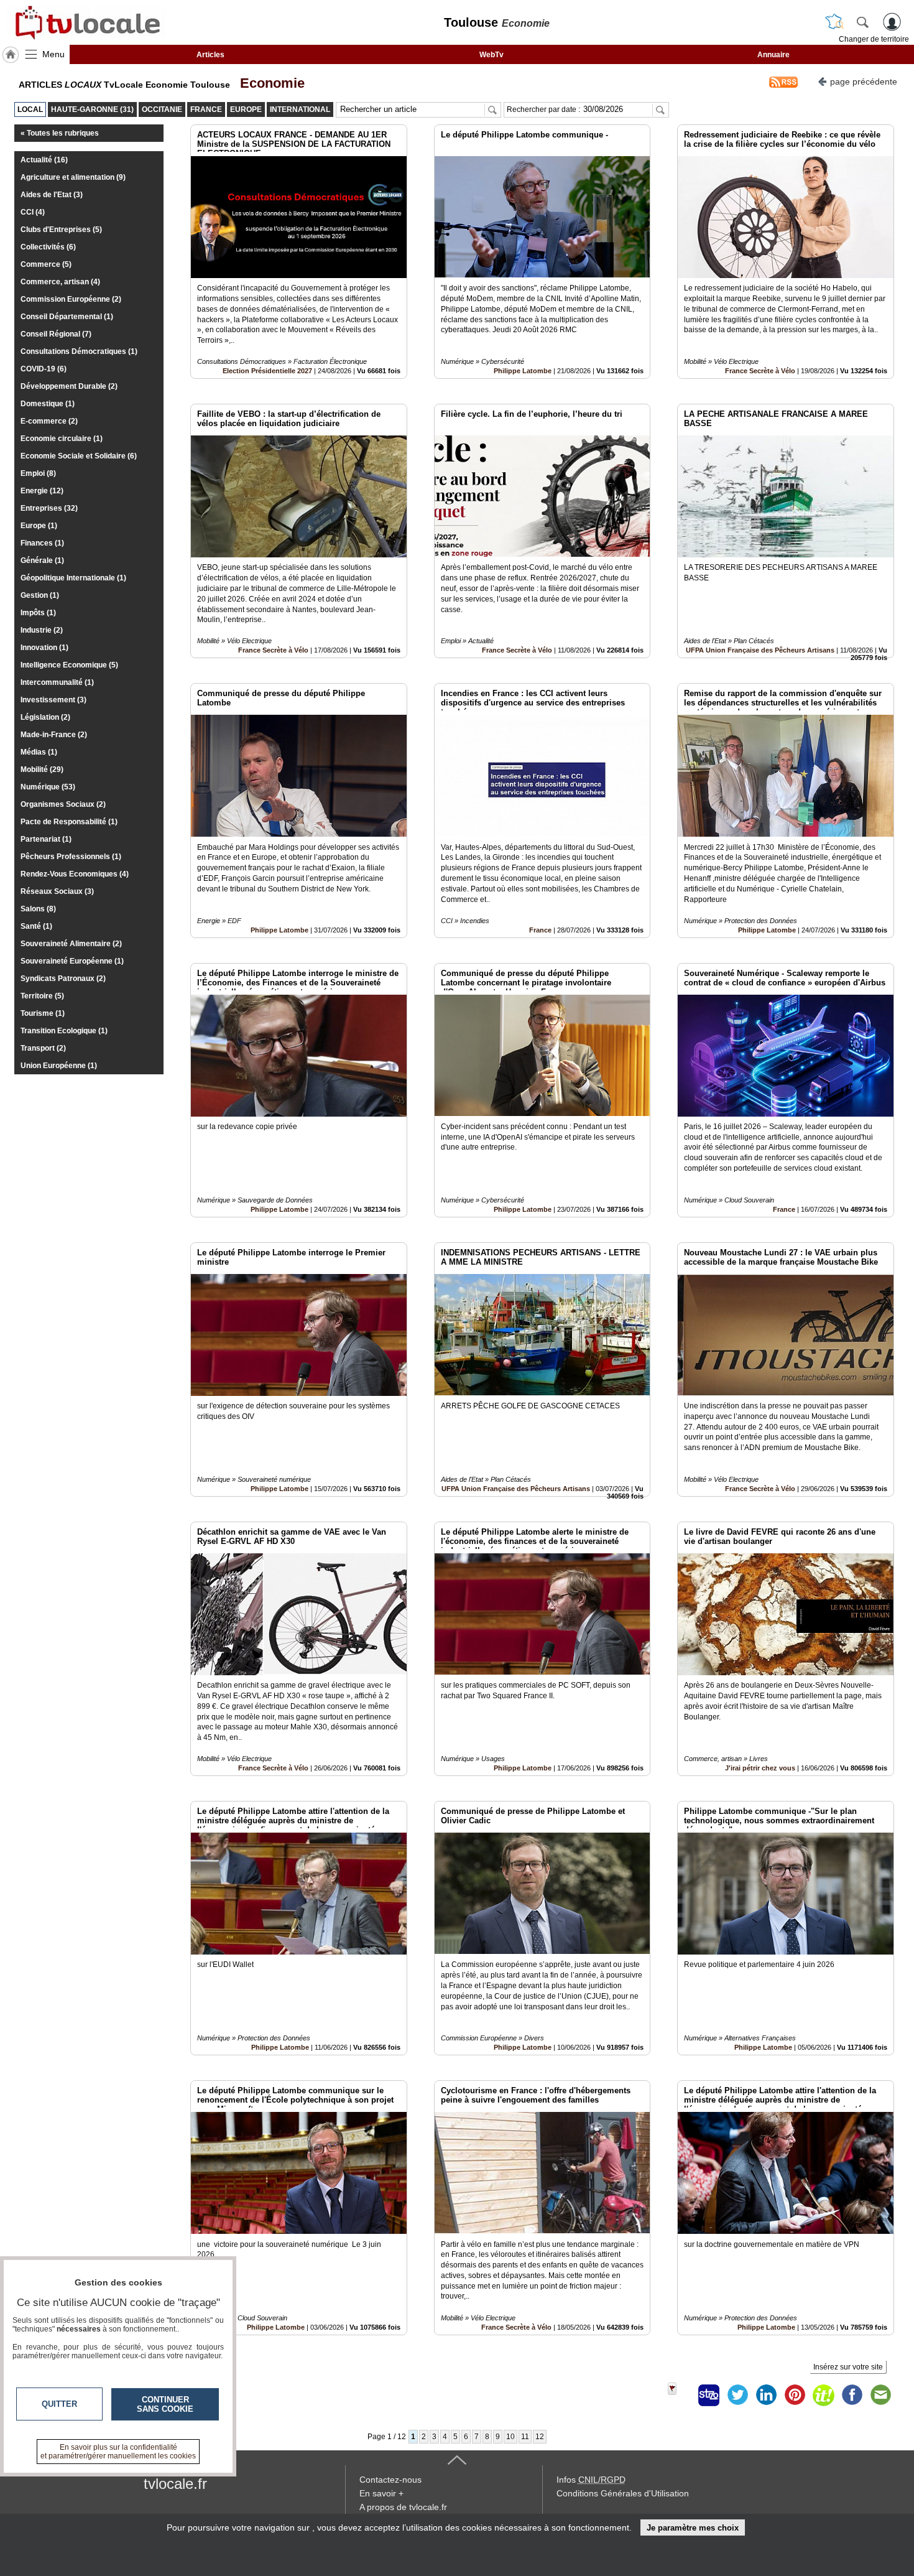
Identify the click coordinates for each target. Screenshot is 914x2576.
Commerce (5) (46, 264)
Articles (210, 55)
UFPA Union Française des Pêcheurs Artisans (760, 650)
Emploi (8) (38, 473)
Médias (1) (39, 752)
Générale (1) (42, 560)
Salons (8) (38, 909)
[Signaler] (680, 2395)
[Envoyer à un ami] (880, 2395)
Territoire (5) (42, 996)
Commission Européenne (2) (71, 299)
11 (525, 2437)
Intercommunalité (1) (57, 682)
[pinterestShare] (795, 2395)
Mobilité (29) (42, 770)
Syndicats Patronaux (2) (63, 979)
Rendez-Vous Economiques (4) (75, 874)
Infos (591, 2480)
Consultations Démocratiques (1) (79, 351)
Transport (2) (43, 1048)
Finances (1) (42, 543)
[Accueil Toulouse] (11, 55)
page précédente (864, 81)
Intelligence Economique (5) (69, 665)
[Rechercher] (862, 22)
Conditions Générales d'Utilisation (623, 2493)
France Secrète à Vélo (760, 371)
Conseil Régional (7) (56, 334)
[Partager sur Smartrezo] (709, 2395)
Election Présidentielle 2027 (267, 371)
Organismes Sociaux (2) (63, 804)
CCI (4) (33, 212)
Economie (269, 83)
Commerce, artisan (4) (60, 282)
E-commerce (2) (49, 421)
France (540, 930)
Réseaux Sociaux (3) (57, 891)
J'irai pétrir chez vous (760, 1768)
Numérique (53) (48, 787)
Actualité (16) (44, 160)
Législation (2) (45, 717)
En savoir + (381, 2493)
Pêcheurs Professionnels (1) (71, 857)
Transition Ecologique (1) (64, 1031)
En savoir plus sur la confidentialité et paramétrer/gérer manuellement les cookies (118, 2452)
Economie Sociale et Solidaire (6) (79, 456)
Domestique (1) (48, 404)
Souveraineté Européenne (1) (72, 961)
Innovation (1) (44, 648)
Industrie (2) (42, 630)
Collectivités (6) (48, 247)
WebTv (492, 55)
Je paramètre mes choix (693, 2528)
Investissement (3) (53, 700)
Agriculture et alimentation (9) (73, 177)
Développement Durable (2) (69, 386)
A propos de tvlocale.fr (403, 2507)
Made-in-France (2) (54, 735)
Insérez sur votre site (848, 2367)
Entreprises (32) (49, 508)
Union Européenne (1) (59, 1066)
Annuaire (773, 55)
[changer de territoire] (834, 22)
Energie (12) (42, 491)
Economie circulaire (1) (62, 439)
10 (510, 2437)
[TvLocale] (86, 22)
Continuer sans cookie (165, 2404)
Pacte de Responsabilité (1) (69, 822)
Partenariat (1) (46, 839)
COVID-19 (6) (44, 369)
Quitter (59, 2404)
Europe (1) (39, 526)
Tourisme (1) (43, 1013)
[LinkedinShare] (766, 2395)
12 (540, 2437)
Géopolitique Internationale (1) (73, 578)
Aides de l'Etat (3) (52, 195)
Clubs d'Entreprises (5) (61, 230)
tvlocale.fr (175, 2484)
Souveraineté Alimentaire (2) (71, 944)
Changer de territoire (874, 39)
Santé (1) (36, 926)
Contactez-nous (390, 2480)
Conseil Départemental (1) (67, 317)
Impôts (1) (38, 613)
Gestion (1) (40, 595)
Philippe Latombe (523, 371)
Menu (53, 54)
